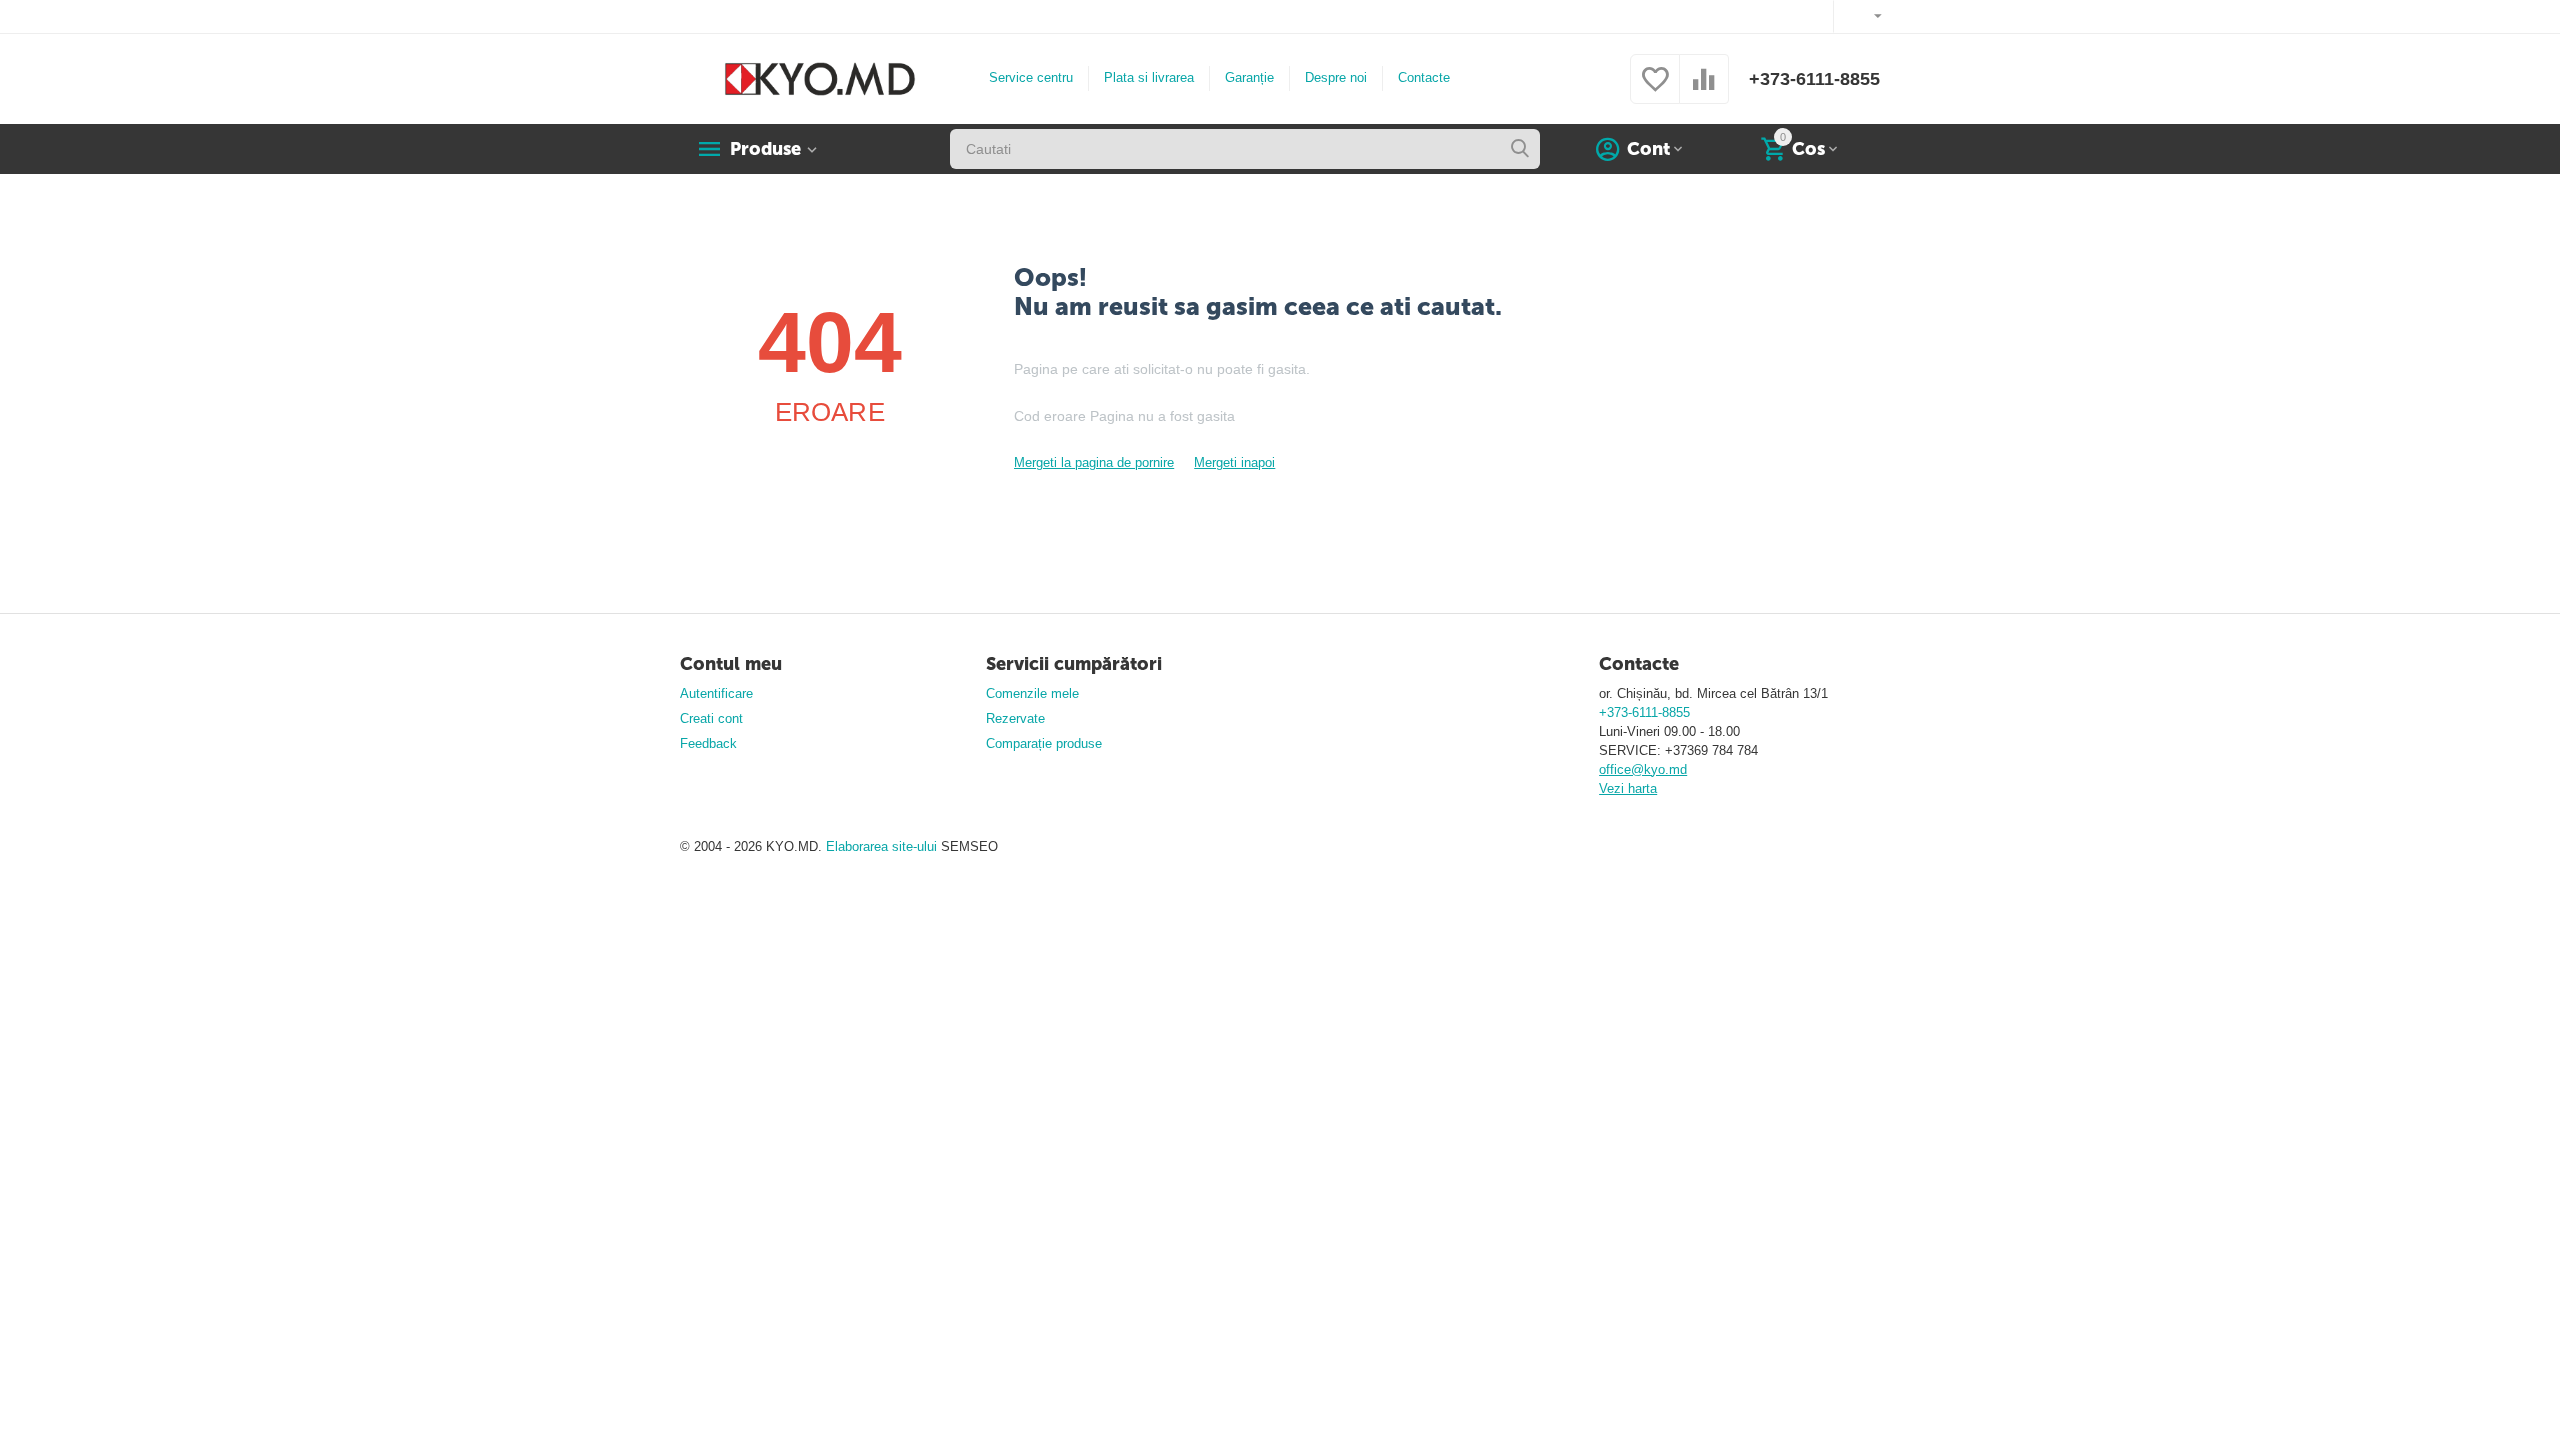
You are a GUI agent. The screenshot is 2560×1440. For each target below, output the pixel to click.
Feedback (708, 743)
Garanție (1249, 77)
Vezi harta (1628, 788)
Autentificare (716, 693)
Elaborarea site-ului (883, 846)
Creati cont (711, 718)
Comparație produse (1044, 743)
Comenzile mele (1032, 693)
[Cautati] (1520, 149)
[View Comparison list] (1704, 90)
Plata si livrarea (1149, 77)
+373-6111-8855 (1814, 79)
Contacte (1424, 77)
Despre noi (1336, 77)
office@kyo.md (1643, 769)
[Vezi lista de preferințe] (1655, 90)
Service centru (1031, 77)
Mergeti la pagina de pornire (1094, 462)
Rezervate (1015, 718)
